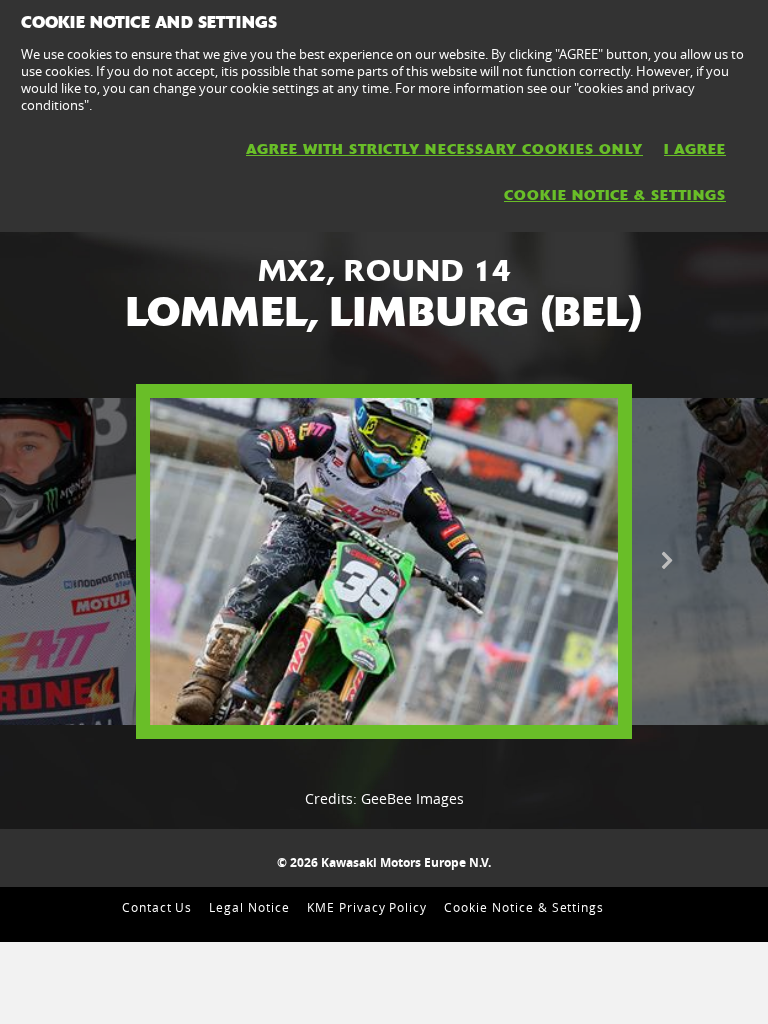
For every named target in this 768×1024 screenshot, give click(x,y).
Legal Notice (249, 907)
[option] (384, 562)
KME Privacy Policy (367, 907)
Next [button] (667, 561)
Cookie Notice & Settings (524, 907)
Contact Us (157, 907)
